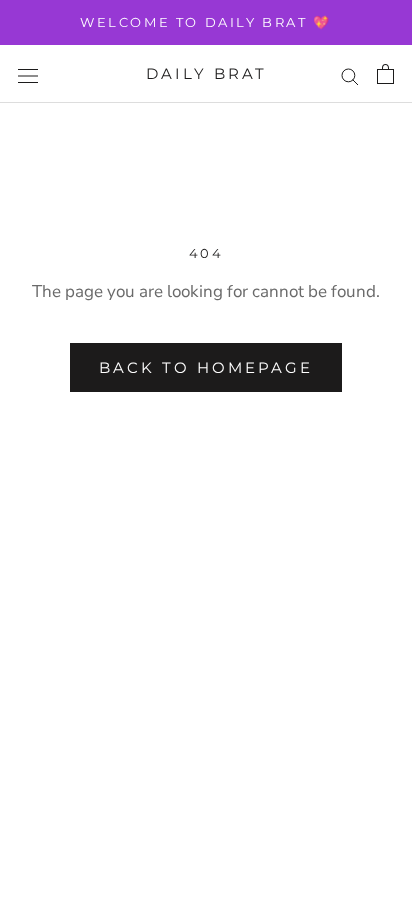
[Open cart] (385, 74)
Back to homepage (206, 367)
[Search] (350, 74)
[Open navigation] (28, 74)
